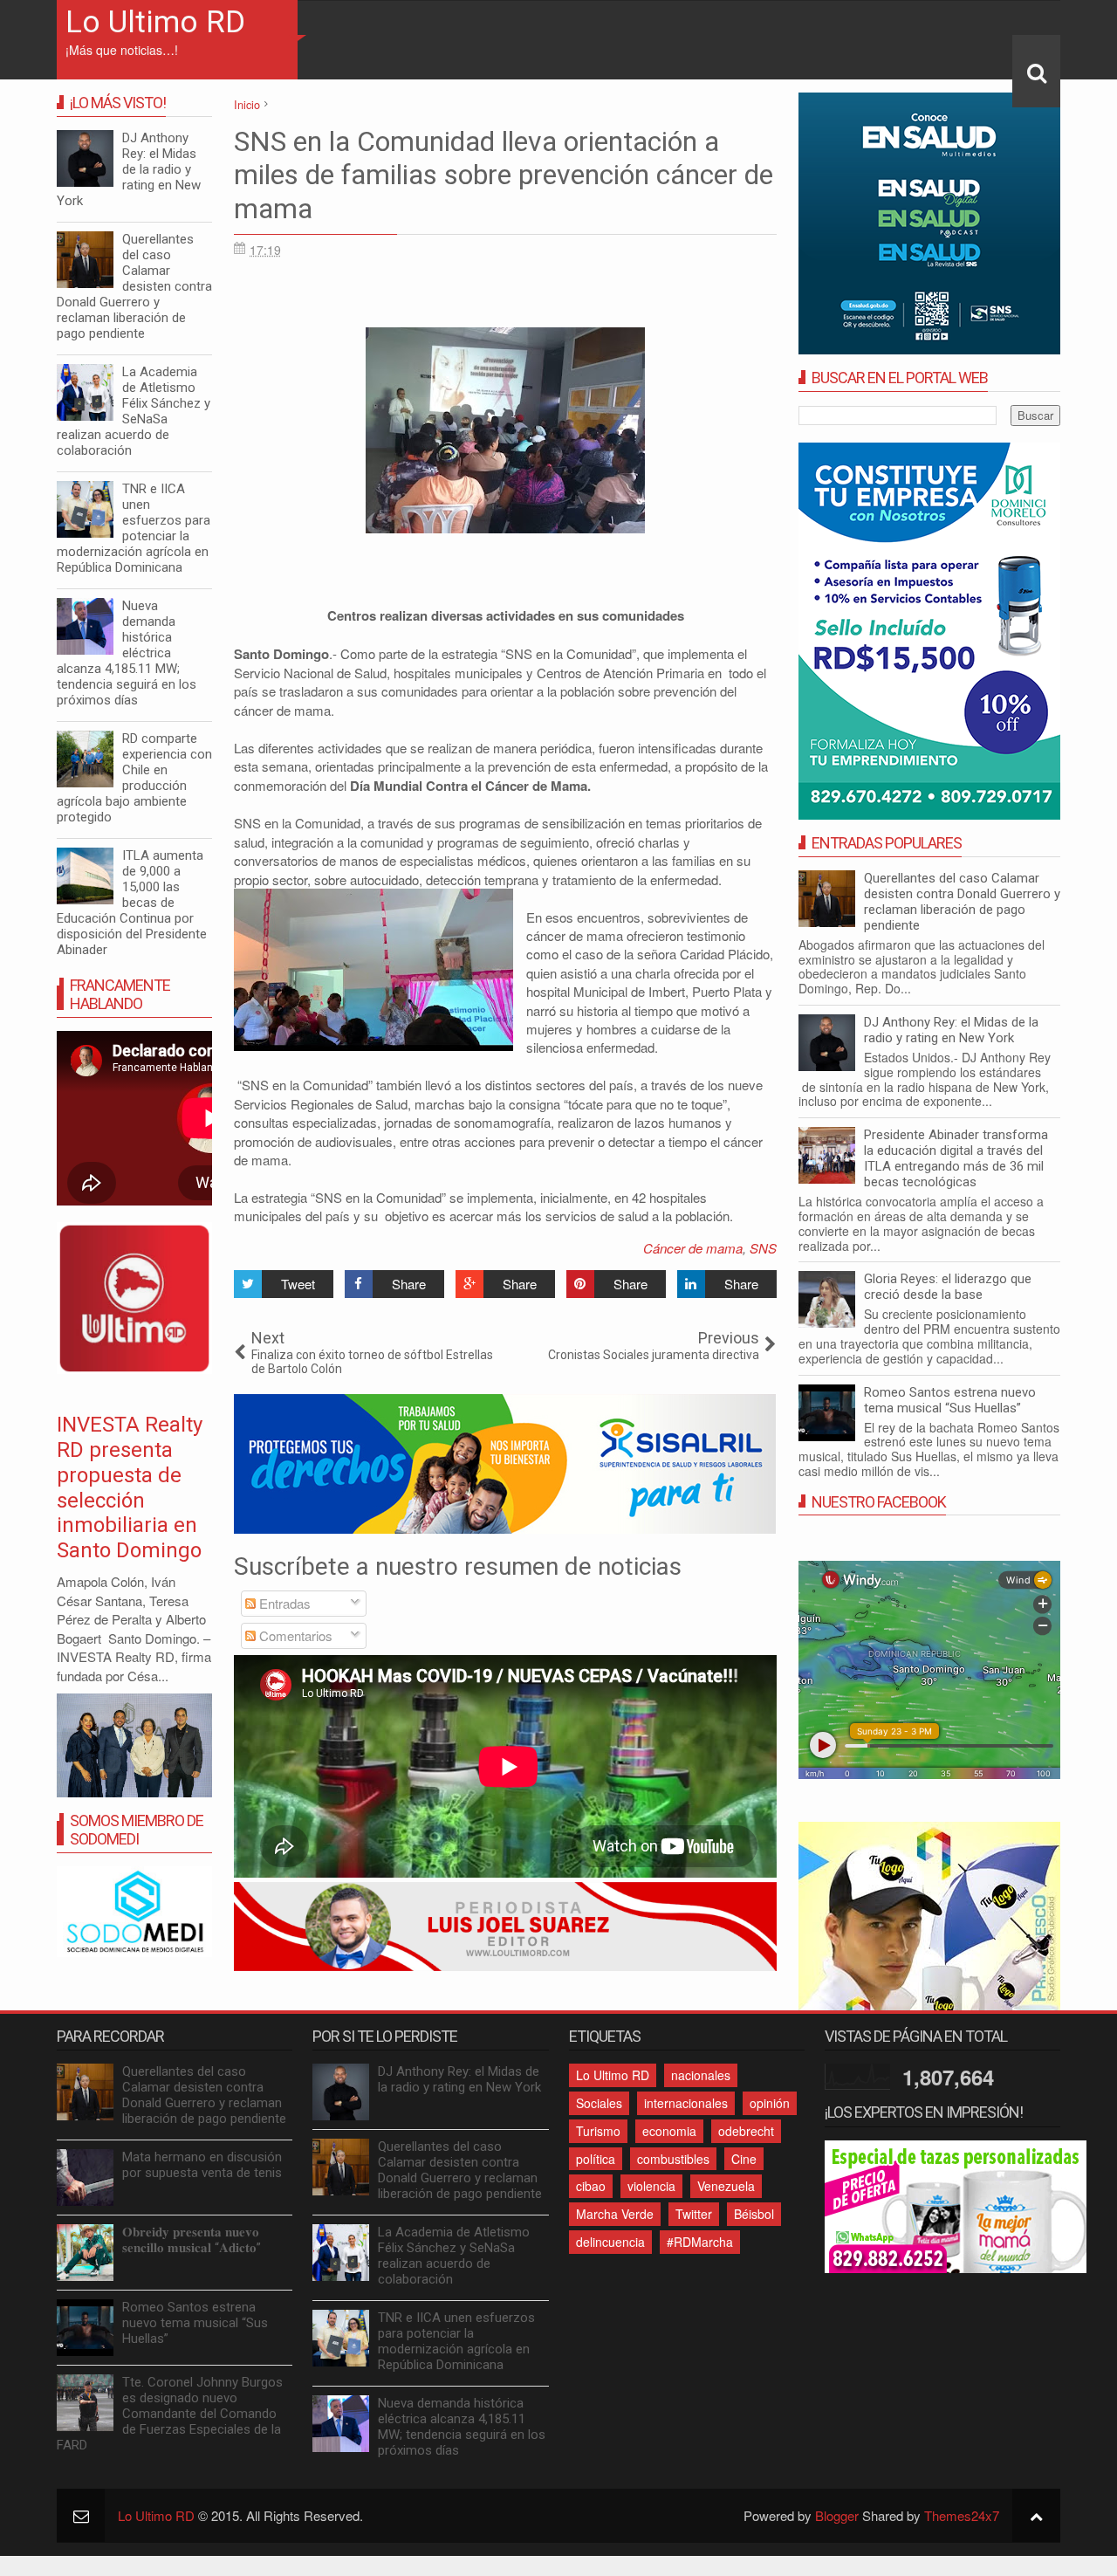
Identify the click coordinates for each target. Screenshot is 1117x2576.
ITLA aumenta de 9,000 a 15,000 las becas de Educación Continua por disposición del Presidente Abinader (132, 903)
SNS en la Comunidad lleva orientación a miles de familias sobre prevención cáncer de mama (504, 175)
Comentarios (294, 1635)
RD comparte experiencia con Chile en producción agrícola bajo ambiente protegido (134, 778)
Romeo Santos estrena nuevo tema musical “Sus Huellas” (950, 1400)
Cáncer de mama (693, 1248)
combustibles (673, 2159)
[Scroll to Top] (1036, 2515)
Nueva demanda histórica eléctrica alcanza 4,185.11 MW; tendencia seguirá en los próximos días (127, 653)
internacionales (686, 2103)
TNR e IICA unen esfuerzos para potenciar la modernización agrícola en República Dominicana (134, 528)
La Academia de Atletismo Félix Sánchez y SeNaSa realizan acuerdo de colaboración (134, 411)
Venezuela (726, 2186)
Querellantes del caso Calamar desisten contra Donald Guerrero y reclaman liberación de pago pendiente (962, 902)
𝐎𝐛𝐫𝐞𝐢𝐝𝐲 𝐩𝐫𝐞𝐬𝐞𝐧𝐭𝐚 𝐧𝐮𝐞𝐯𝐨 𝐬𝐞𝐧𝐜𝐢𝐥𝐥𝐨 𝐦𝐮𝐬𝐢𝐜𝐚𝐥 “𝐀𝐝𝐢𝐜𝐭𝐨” (192, 2240)
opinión (770, 2103)
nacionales (701, 2075)
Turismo (598, 2131)
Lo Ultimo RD (155, 22)
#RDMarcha (700, 2242)
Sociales (599, 2103)
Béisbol (754, 2214)
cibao (591, 2186)
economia (669, 2131)
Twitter (694, 2214)
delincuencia (610, 2242)
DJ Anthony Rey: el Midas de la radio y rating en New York (951, 1030)
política (596, 2159)
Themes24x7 (962, 2515)
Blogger (837, 2515)
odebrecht (746, 2131)
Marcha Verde (615, 2214)
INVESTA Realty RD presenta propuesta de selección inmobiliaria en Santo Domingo (130, 1487)
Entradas (283, 1603)
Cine (744, 2159)
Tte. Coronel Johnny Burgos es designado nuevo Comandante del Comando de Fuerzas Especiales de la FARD (170, 2414)
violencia (651, 2186)
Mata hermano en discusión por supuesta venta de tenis (202, 2165)
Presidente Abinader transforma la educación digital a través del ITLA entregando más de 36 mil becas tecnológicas (956, 1158)
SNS (763, 1248)
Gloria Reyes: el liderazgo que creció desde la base (948, 1287)
